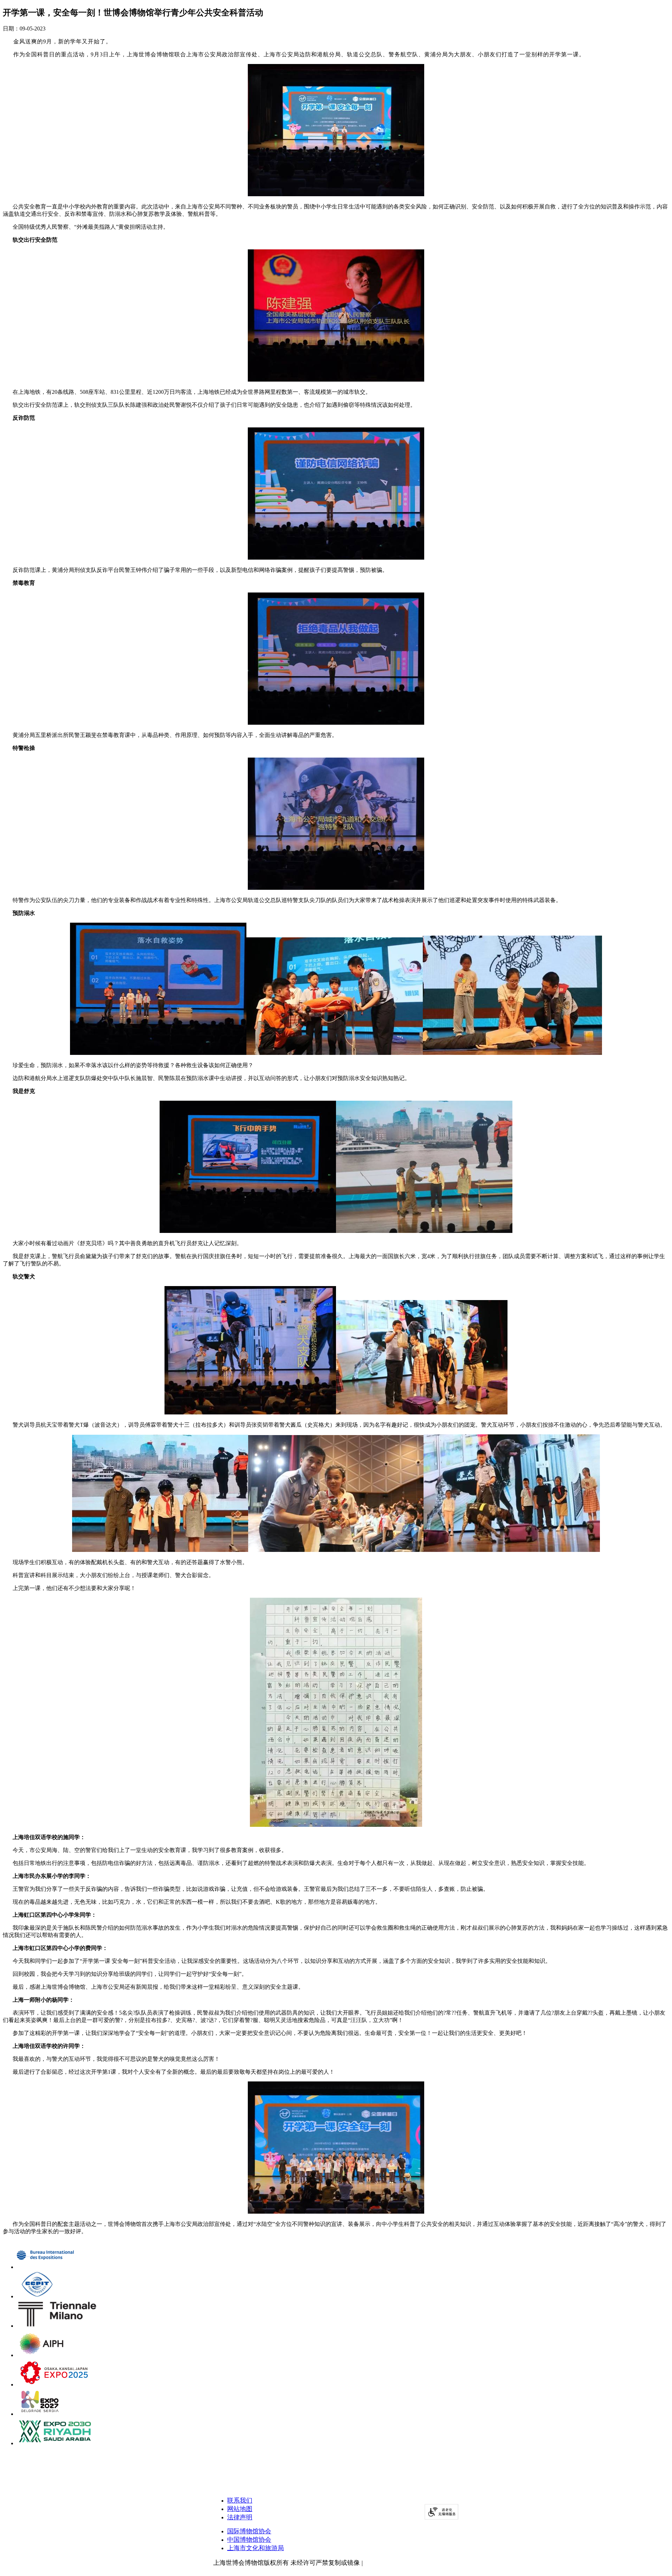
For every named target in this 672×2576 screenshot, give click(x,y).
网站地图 (240, 2509)
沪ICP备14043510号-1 (394, 2563)
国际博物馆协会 (249, 2531)
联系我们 (240, 2500)
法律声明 (240, 2517)
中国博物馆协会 (249, 2540)
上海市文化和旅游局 (255, 2548)
